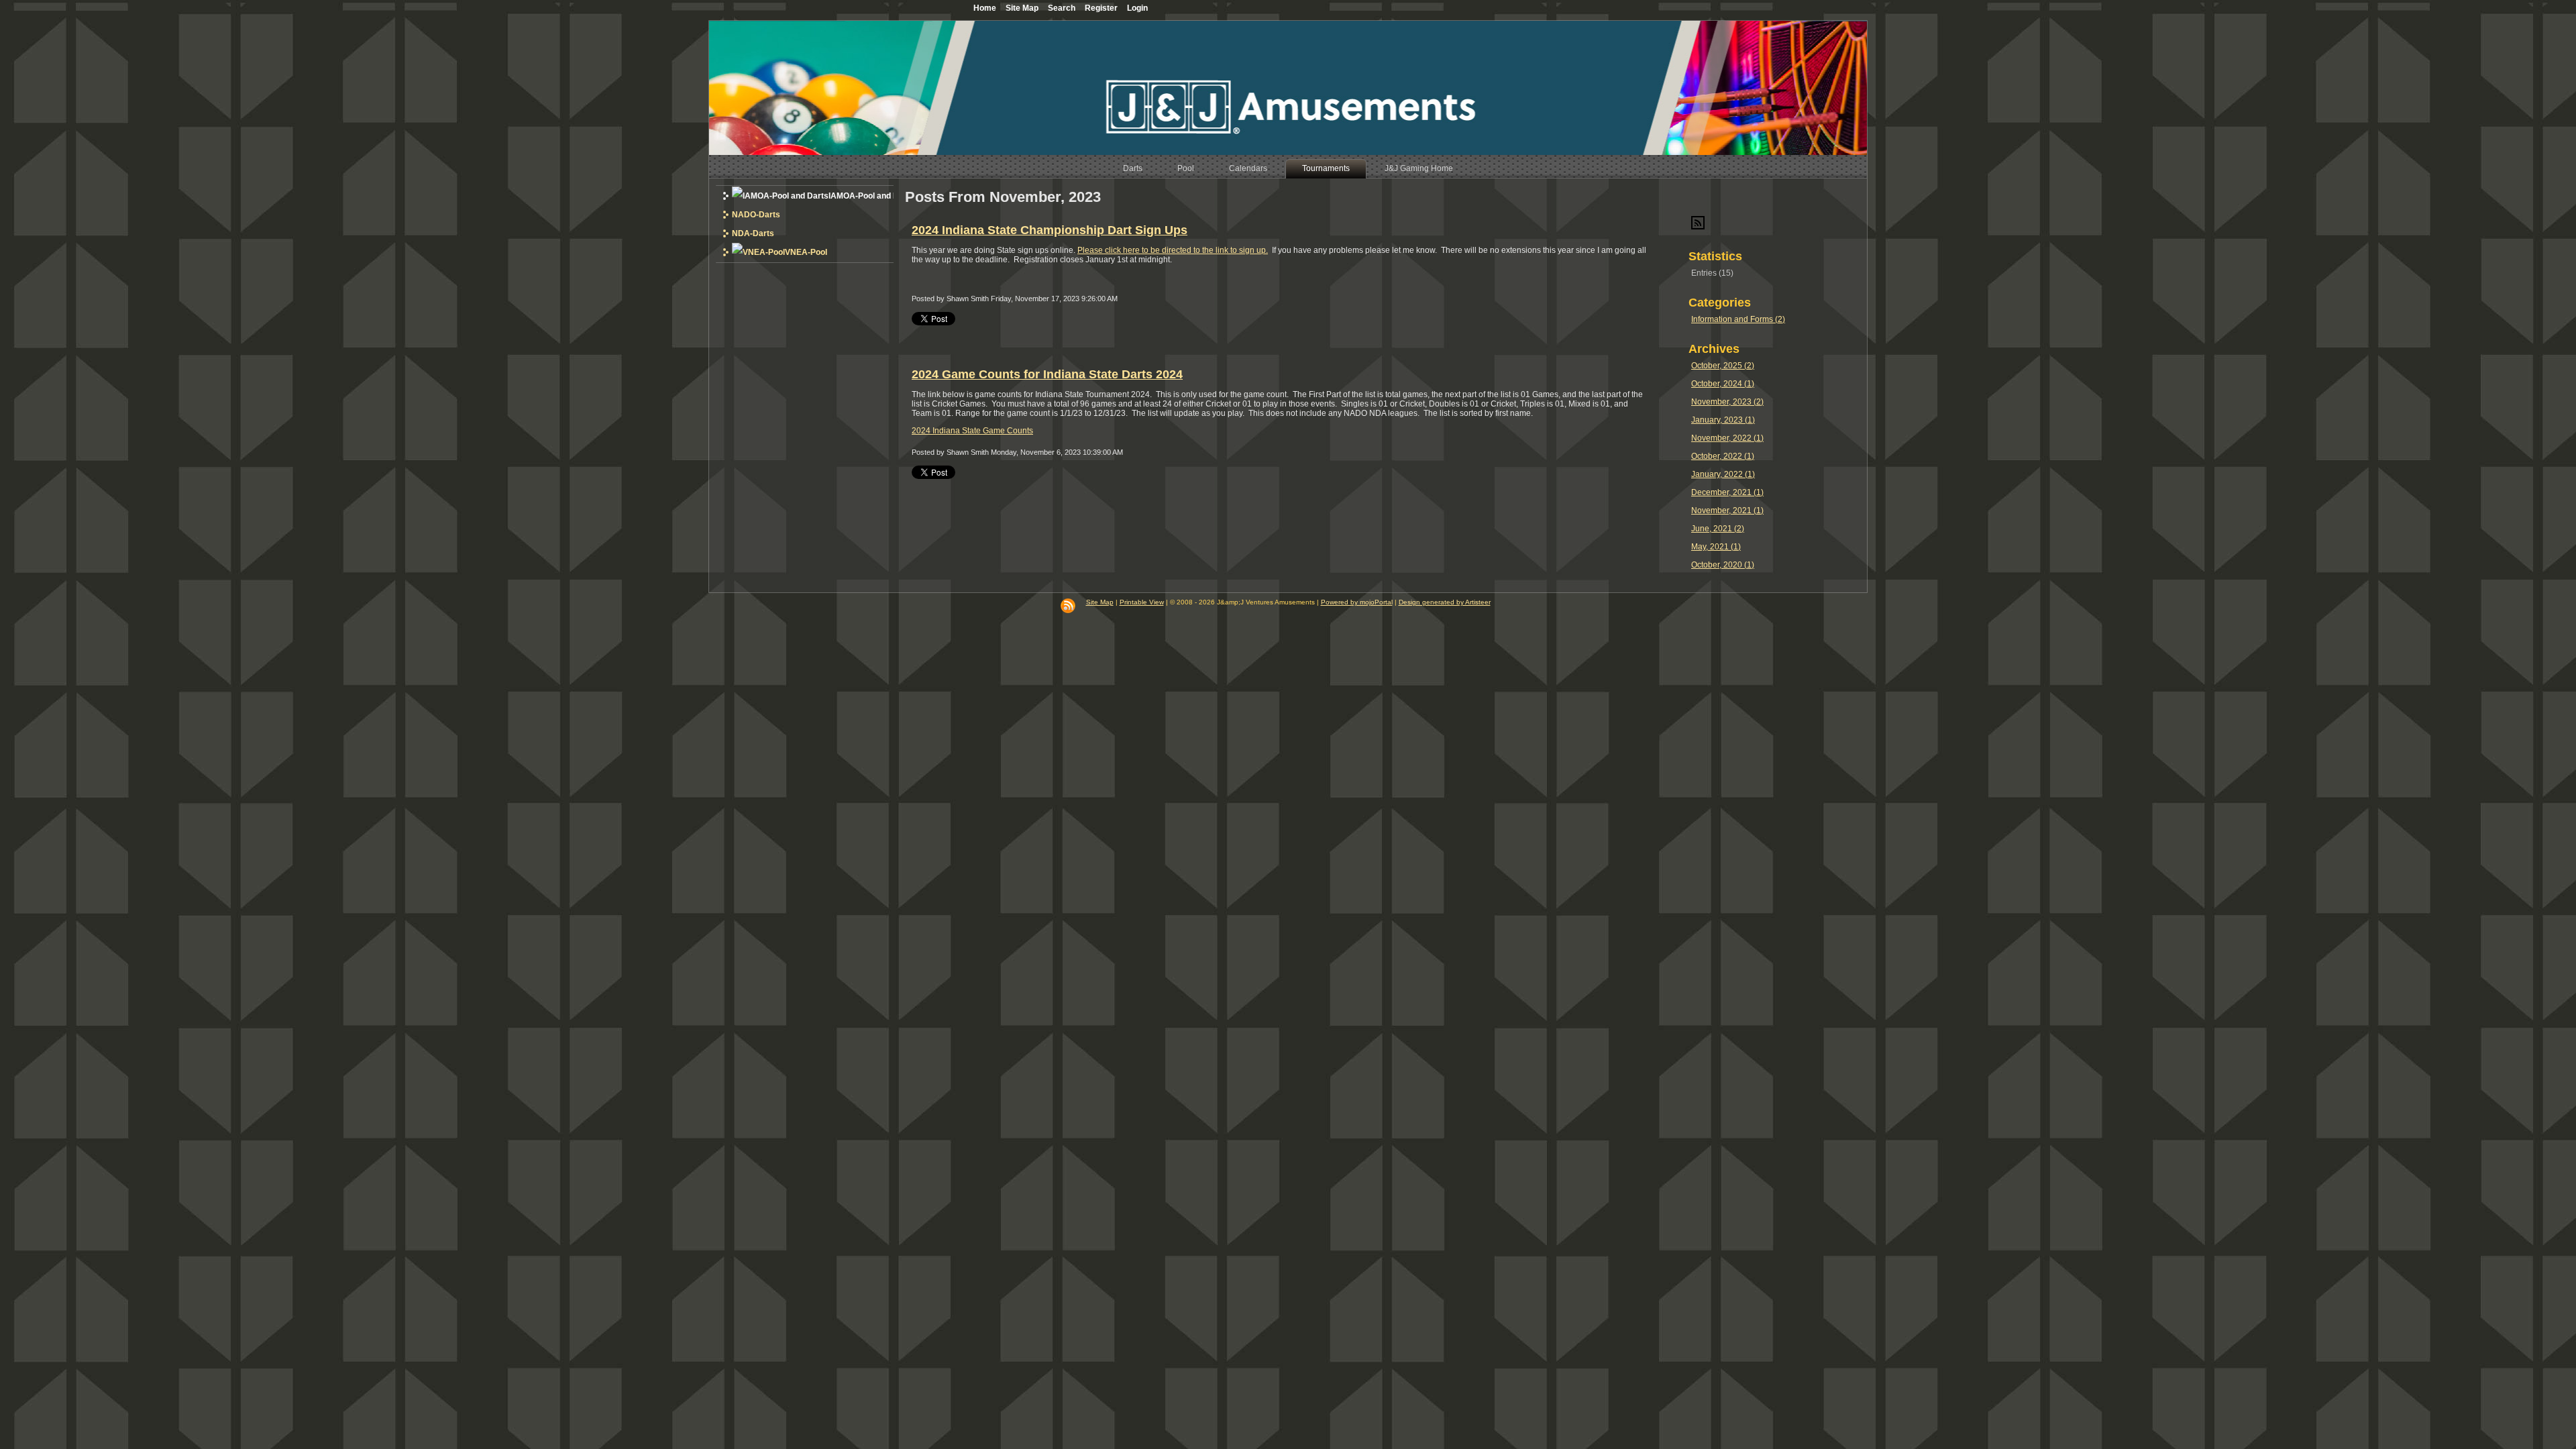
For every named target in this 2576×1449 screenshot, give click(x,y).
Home (985, 8)
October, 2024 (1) (1723, 384)
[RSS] (1068, 606)
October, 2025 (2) (1723, 366)
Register (1101, 8)
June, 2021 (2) (1718, 529)
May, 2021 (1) (1716, 547)
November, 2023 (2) (1727, 402)
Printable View (1142, 602)
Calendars (1248, 168)
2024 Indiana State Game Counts (972, 431)
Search (1062, 8)
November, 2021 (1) (1727, 511)
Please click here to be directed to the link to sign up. (1173, 250)
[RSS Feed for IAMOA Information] (1698, 227)
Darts (1133, 168)
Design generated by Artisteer (1445, 602)
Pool (1186, 168)
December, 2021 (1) (1727, 492)
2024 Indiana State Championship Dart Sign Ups (1050, 230)
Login (1137, 8)
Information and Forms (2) (1738, 319)
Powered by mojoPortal (1357, 602)
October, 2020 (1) (1723, 565)
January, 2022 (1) (1723, 474)
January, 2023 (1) (1723, 420)
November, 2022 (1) (1727, 438)
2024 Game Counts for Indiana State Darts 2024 (1047, 374)
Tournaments (1326, 168)
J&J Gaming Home (1419, 168)
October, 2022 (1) (1723, 456)
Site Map (1100, 602)
